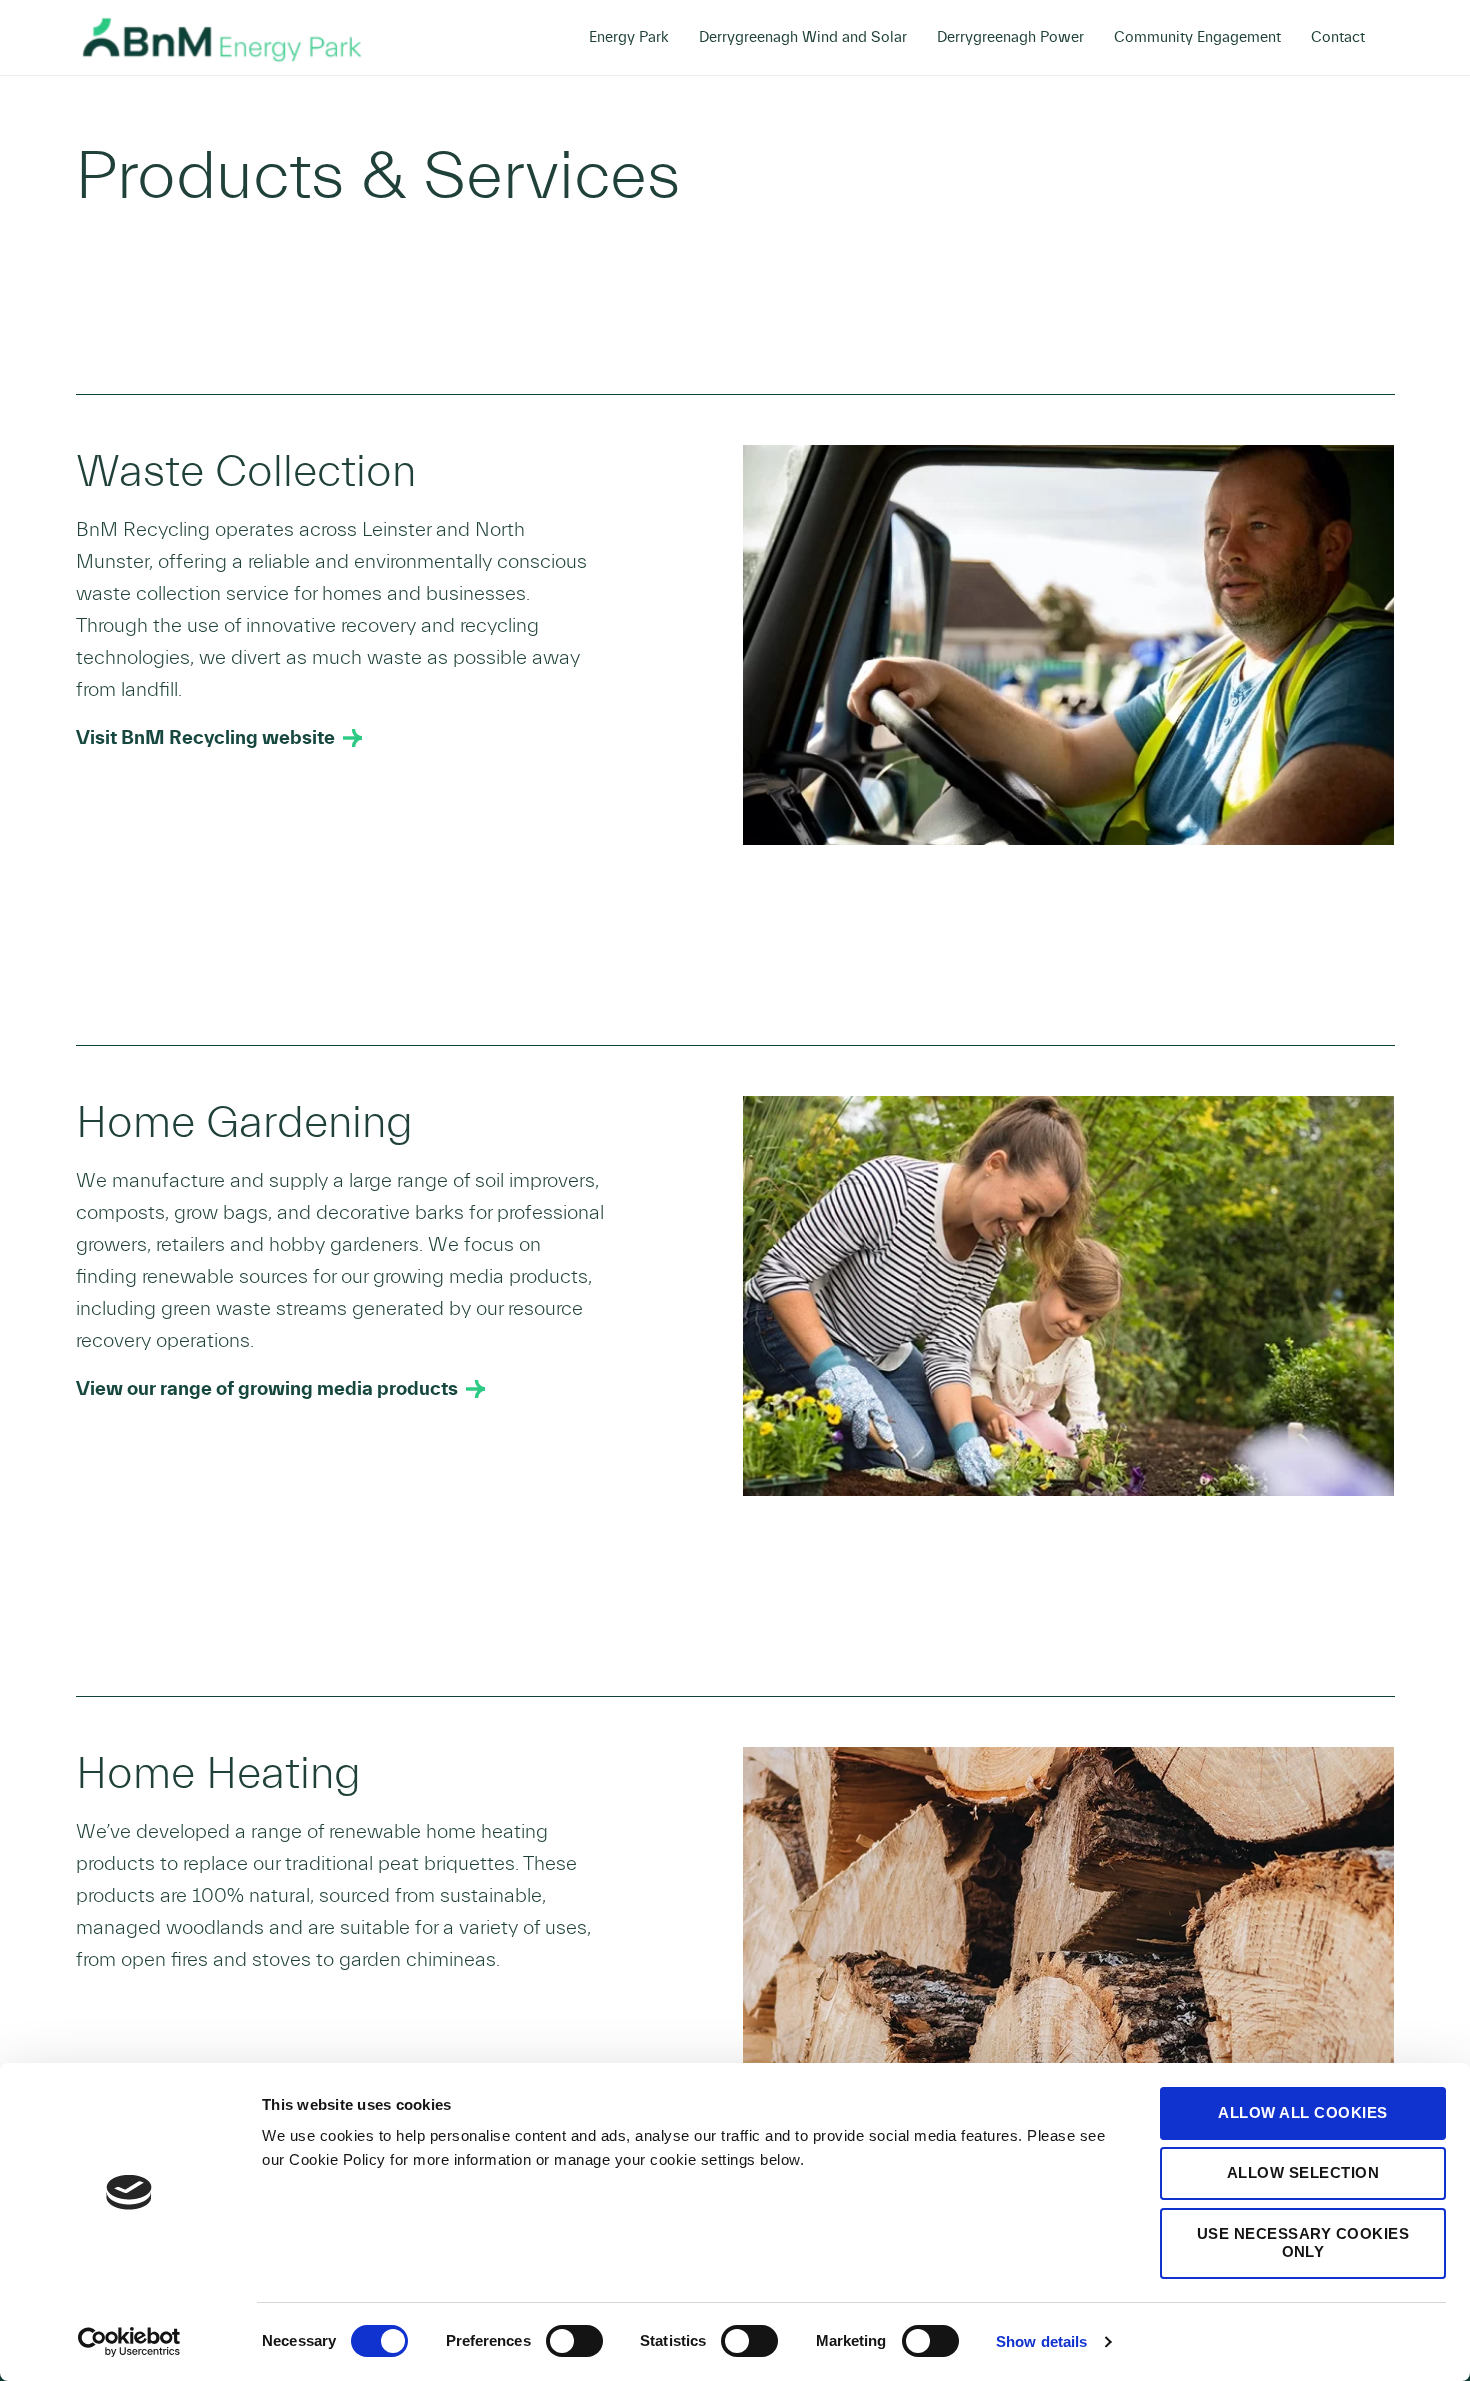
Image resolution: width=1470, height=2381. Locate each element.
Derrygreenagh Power (1010, 37)
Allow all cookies (1303, 2112)
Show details (1041, 2341)
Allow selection (1303, 2172)
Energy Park (629, 37)
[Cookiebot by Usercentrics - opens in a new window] (129, 2342)
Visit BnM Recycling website (205, 738)
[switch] (574, 2341)
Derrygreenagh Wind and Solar (803, 37)
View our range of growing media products (267, 1389)
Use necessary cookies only (1303, 2243)
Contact (1338, 37)
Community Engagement (1197, 37)
